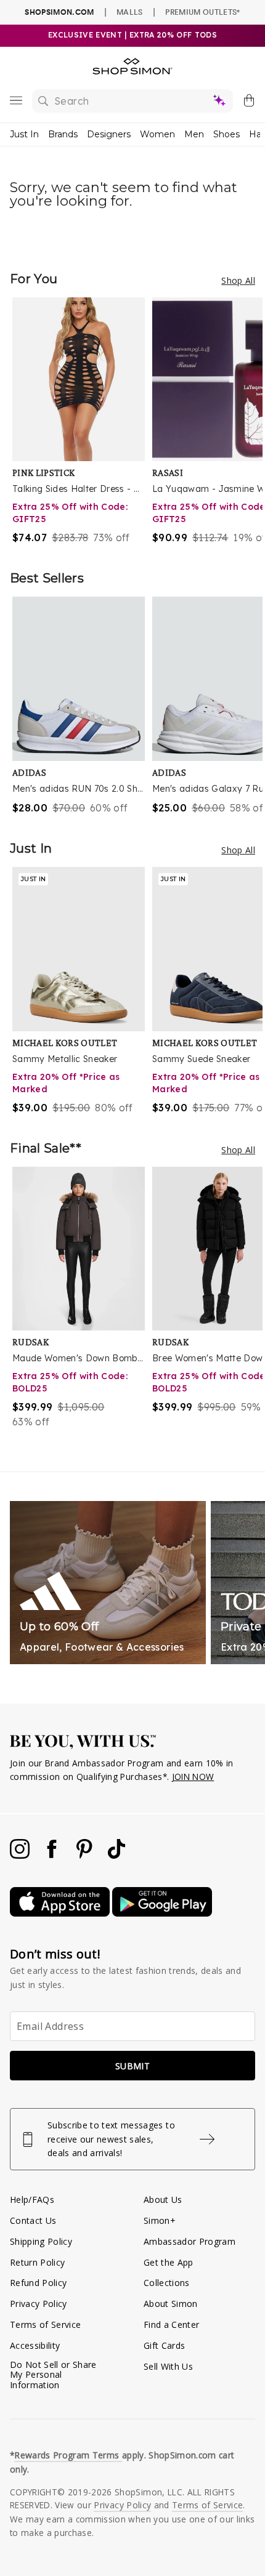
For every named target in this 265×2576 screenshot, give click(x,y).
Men (194, 134)
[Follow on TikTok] (116, 1855)
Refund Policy (38, 2283)
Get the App (169, 2262)
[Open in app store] (61, 1913)
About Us (163, 2200)
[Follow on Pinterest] (86, 1855)
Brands (63, 134)
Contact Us (33, 2220)
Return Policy (37, 2262)
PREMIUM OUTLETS (202, 12)
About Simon (171, 2304)
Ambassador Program (190, 2241)
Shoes (226, 134)
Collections (167, 2283)
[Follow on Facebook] (53, 1855)
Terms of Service (45, 2324)
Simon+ (160, 2220)
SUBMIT (132, 2066)
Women (157, 134)
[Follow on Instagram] (21, 1855)
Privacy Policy (39, 2304)
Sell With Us (168, 2366)
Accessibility (35, 2345)
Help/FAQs (32, 2200)
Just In (24, 134)
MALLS (130, 12)
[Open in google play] (162, 1913)
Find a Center (171, 2324)
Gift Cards (164, 2345)
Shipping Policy (41, 2241)
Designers (109, 134)
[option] (82, 421)
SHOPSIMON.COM (59, 12)
